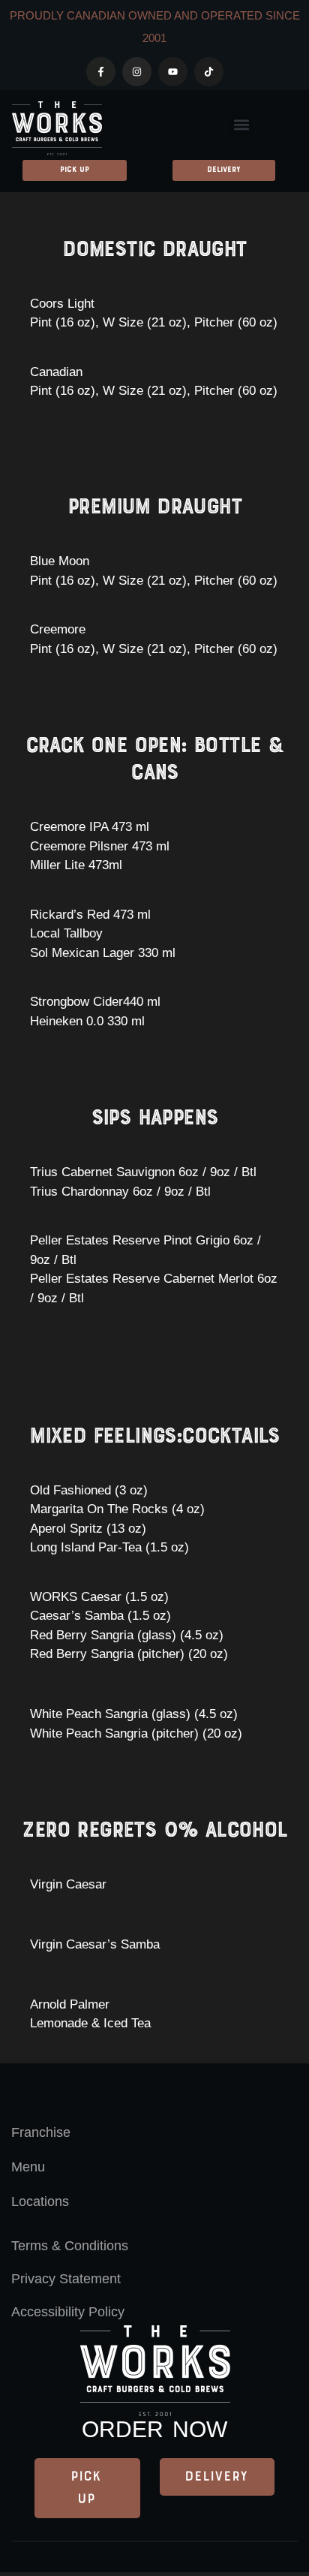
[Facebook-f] (101, 72)
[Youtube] (173, 72)
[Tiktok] (209, 72)
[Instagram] (137, 72)
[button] (241, 125)
